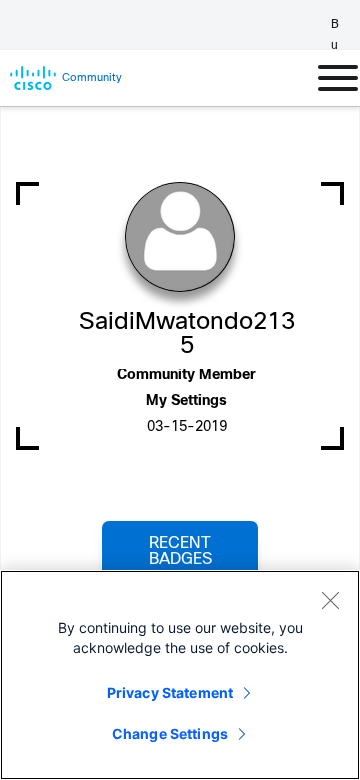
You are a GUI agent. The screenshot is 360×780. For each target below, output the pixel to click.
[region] (180, 675)
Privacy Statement (170, 692)
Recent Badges (180, 551)
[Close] (330, 600)
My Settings (186, 401)
